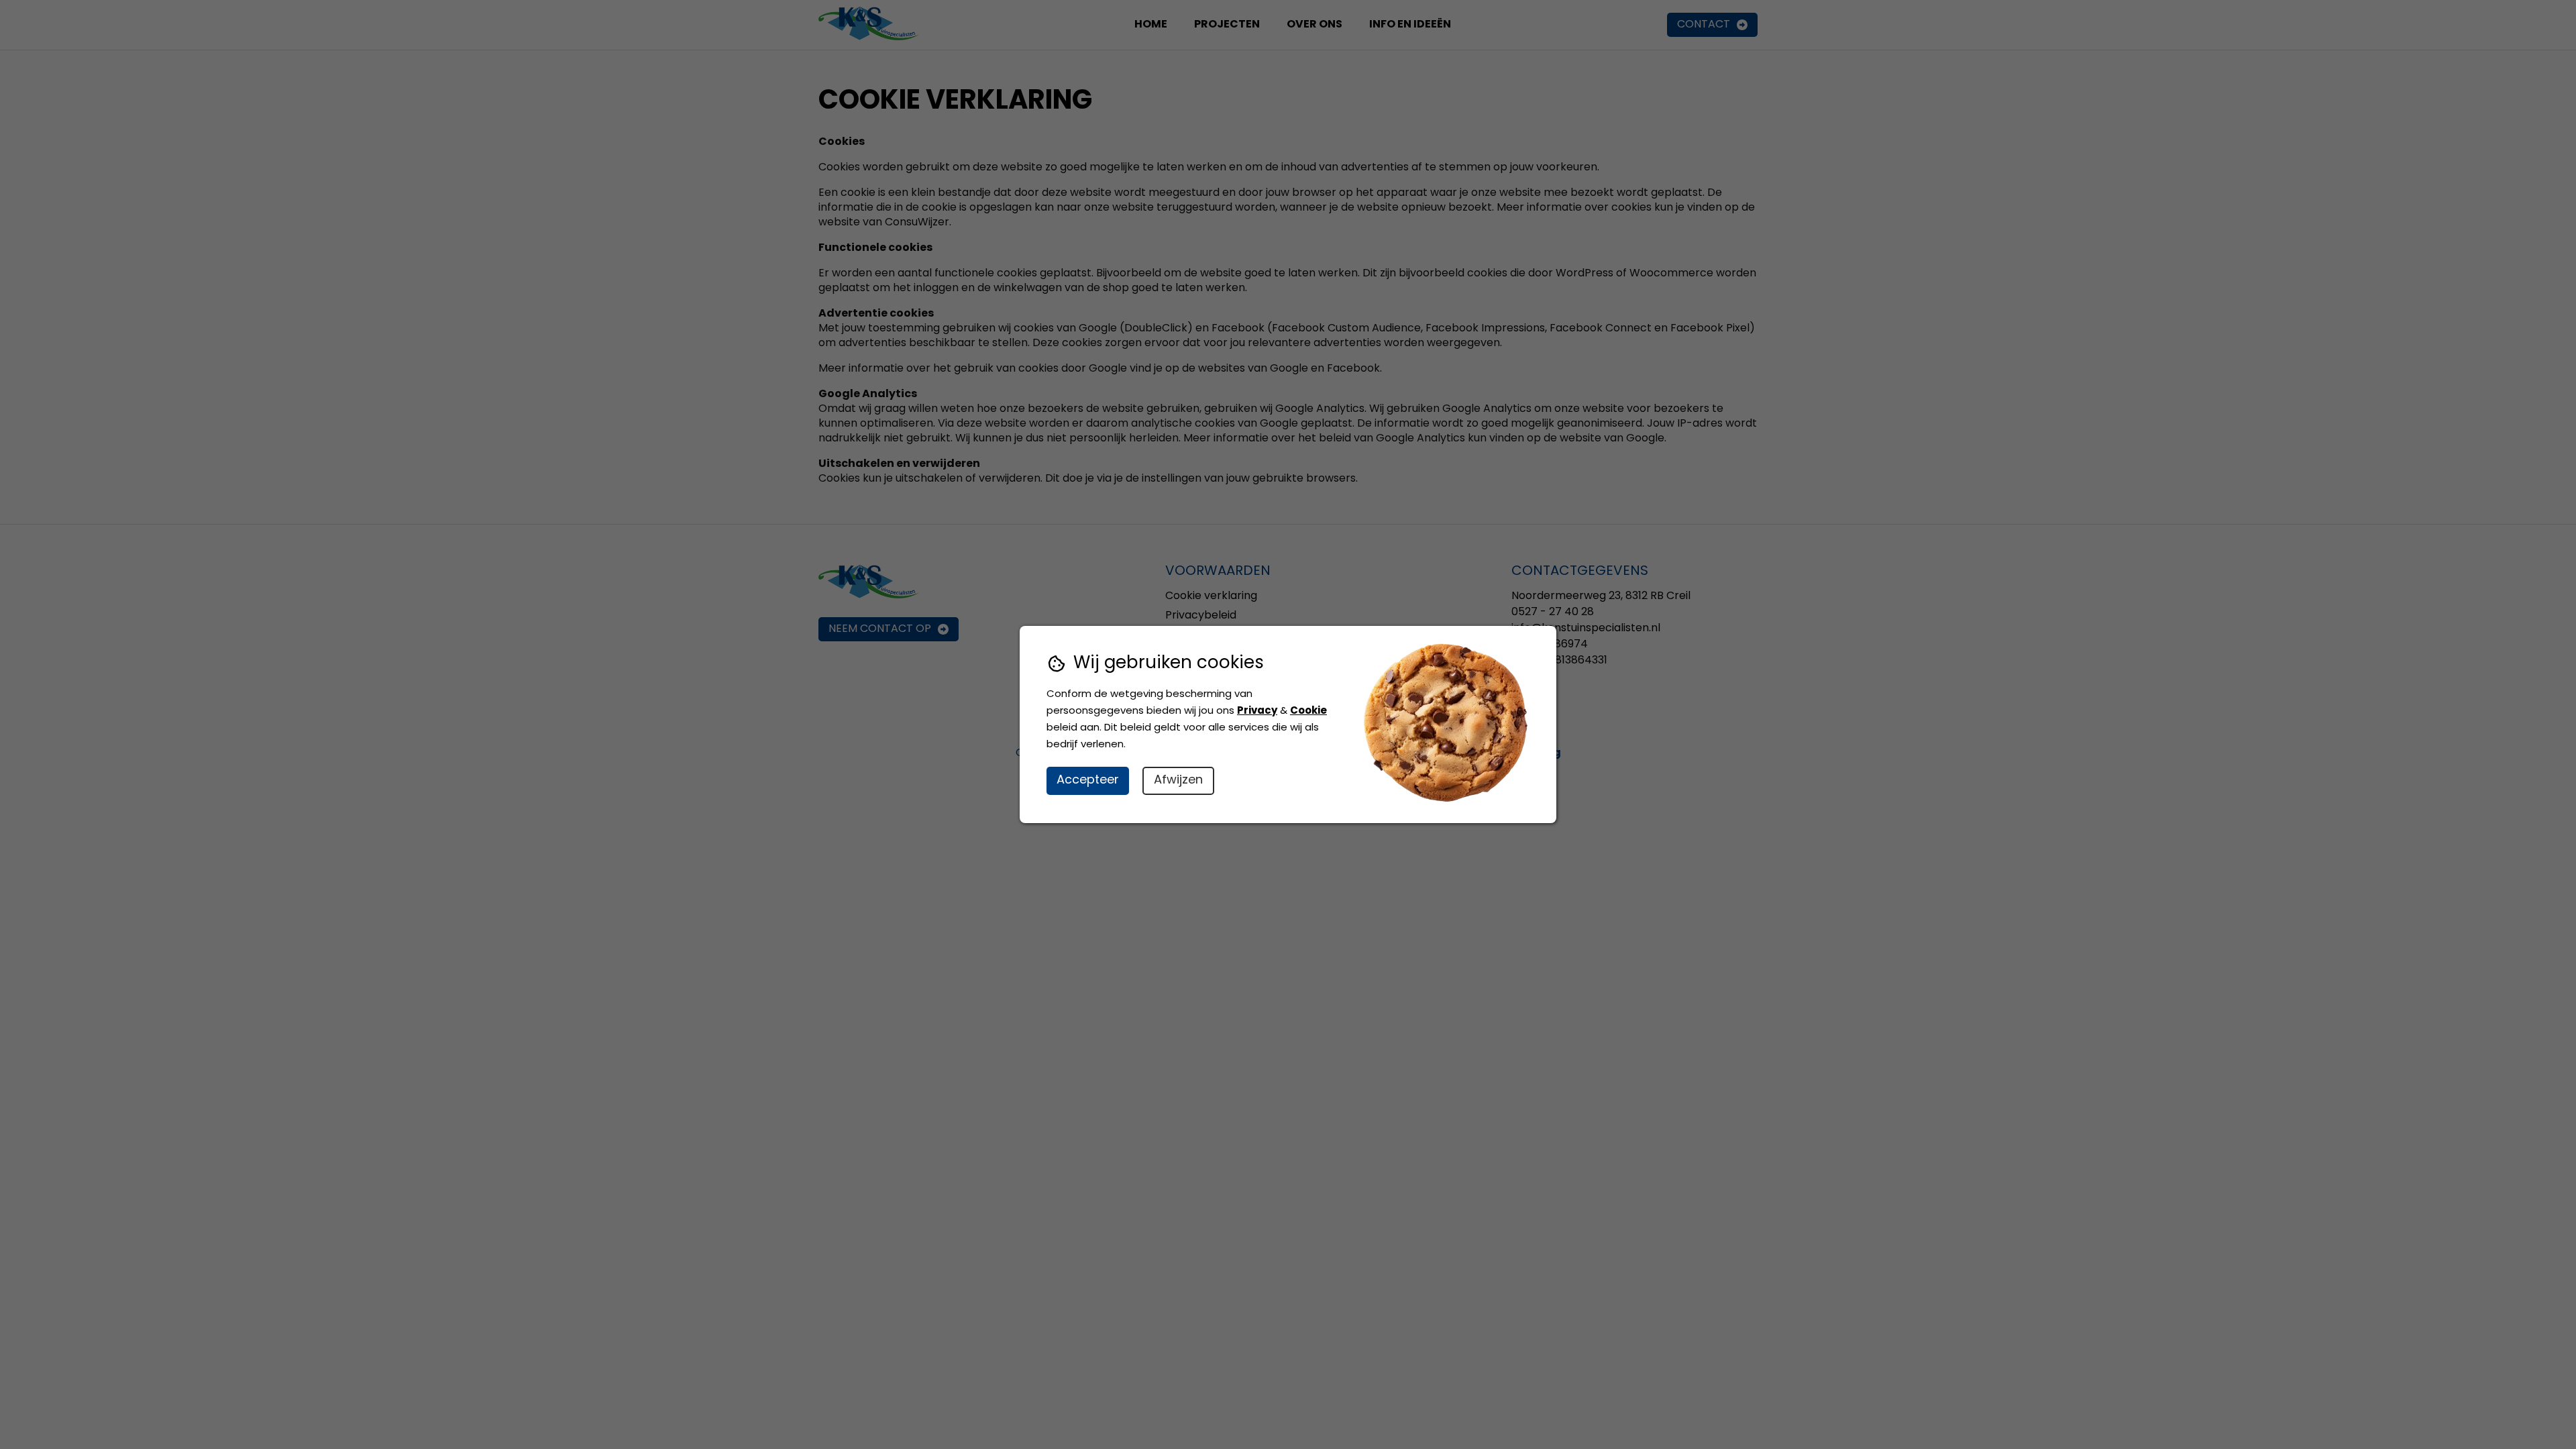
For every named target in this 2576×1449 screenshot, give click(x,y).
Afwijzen (1178, 781)
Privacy (1257, 711)
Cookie (1308, 711)
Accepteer (1088, 781)
